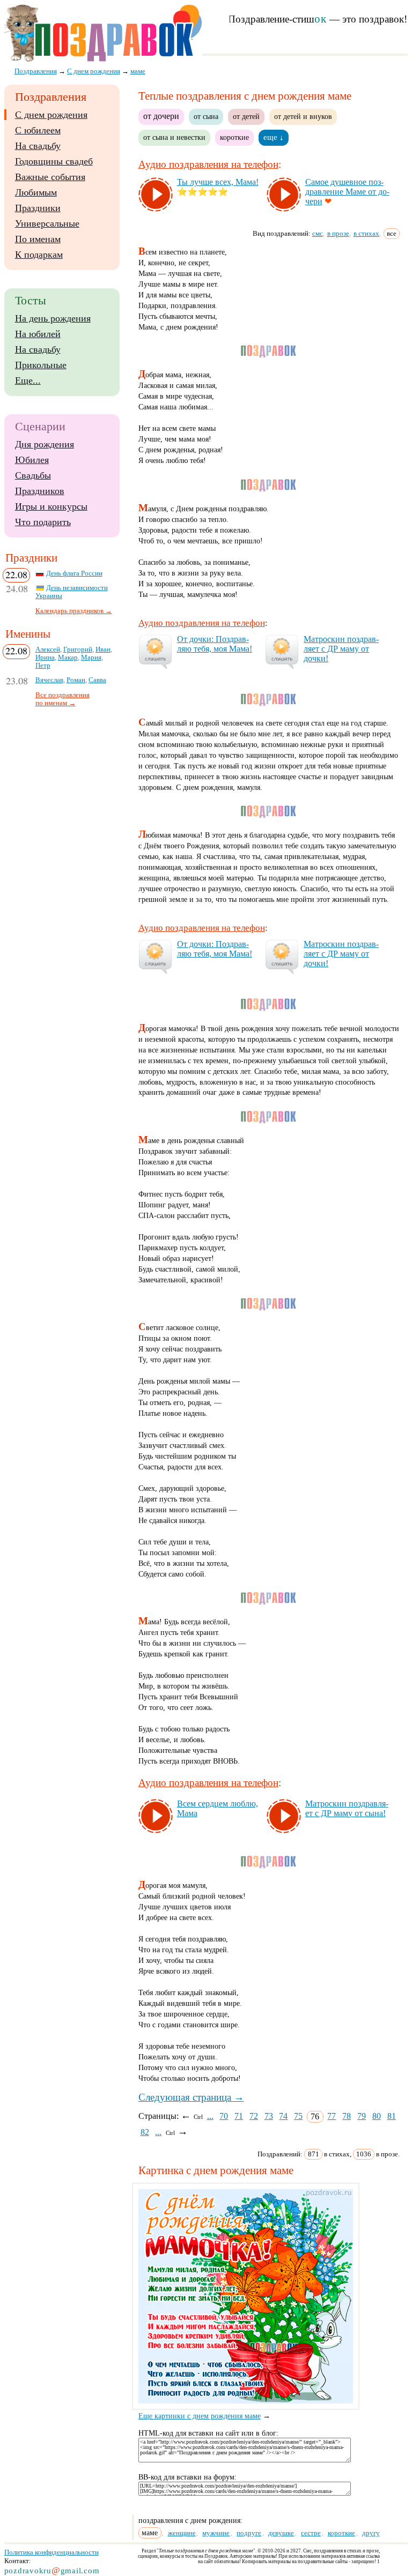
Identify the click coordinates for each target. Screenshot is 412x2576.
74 (283, 2116)
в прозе (338, 233)
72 (254, 2116)
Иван (103, 649)
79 (362, 2116)
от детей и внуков (303, 116)
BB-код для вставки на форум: (187, 2477)
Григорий (78, 649)
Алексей (48, 649)
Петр (43, 666)
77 (332, 2116)
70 (224, 2116)
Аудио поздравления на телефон (208, 164)
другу (371, 2533)
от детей (246, 116)
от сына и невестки (174, 137)
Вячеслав (49, 680)
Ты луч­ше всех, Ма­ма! (218, 182)
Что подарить (43, 522)
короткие (234, 137)
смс (318, 233)
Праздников (40, 491)
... (210, 2116)
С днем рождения (51, 115)
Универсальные (47, 223)
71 (239, 2116)
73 (269, 2116)
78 (347, 2116)
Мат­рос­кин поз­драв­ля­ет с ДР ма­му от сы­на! (347, 1808)
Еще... (28, 380)
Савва (97, 680)
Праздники (38, 208)
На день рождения (53, 318)
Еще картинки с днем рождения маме (200, 2416)
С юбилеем (38, 130)
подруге (249, 2533)
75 (298, 2116)
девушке (281, 2533)
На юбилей (38, 334)
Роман (76, 680)
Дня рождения (45, 444)
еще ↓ (274, 137)
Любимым (36, 192)
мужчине (216, 2533)
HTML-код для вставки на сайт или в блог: (208, 2433)
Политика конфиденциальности (51, 2552)
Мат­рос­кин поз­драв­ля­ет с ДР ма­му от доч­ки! (341, 649)
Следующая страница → (191, 2097)
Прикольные (41, 365)
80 (377, 2116)
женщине (182, 2533)
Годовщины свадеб (54, 161)
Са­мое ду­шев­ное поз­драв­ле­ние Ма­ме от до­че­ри (347, 192)
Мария (91, 658)
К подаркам (39, 255)
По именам (38, 239)
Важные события (50, 177)
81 (392, 2116)
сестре (311, 2533)
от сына (206, 116)
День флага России (74, 573)
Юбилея (32, 460)
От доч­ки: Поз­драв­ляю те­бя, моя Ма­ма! (215, 644)
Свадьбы (33, 475)
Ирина (45, 658)
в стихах (366, 233)
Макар (68, 658)
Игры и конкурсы (51, 506)
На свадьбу (38, 146)
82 (145, 2132)
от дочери (161, 116)
